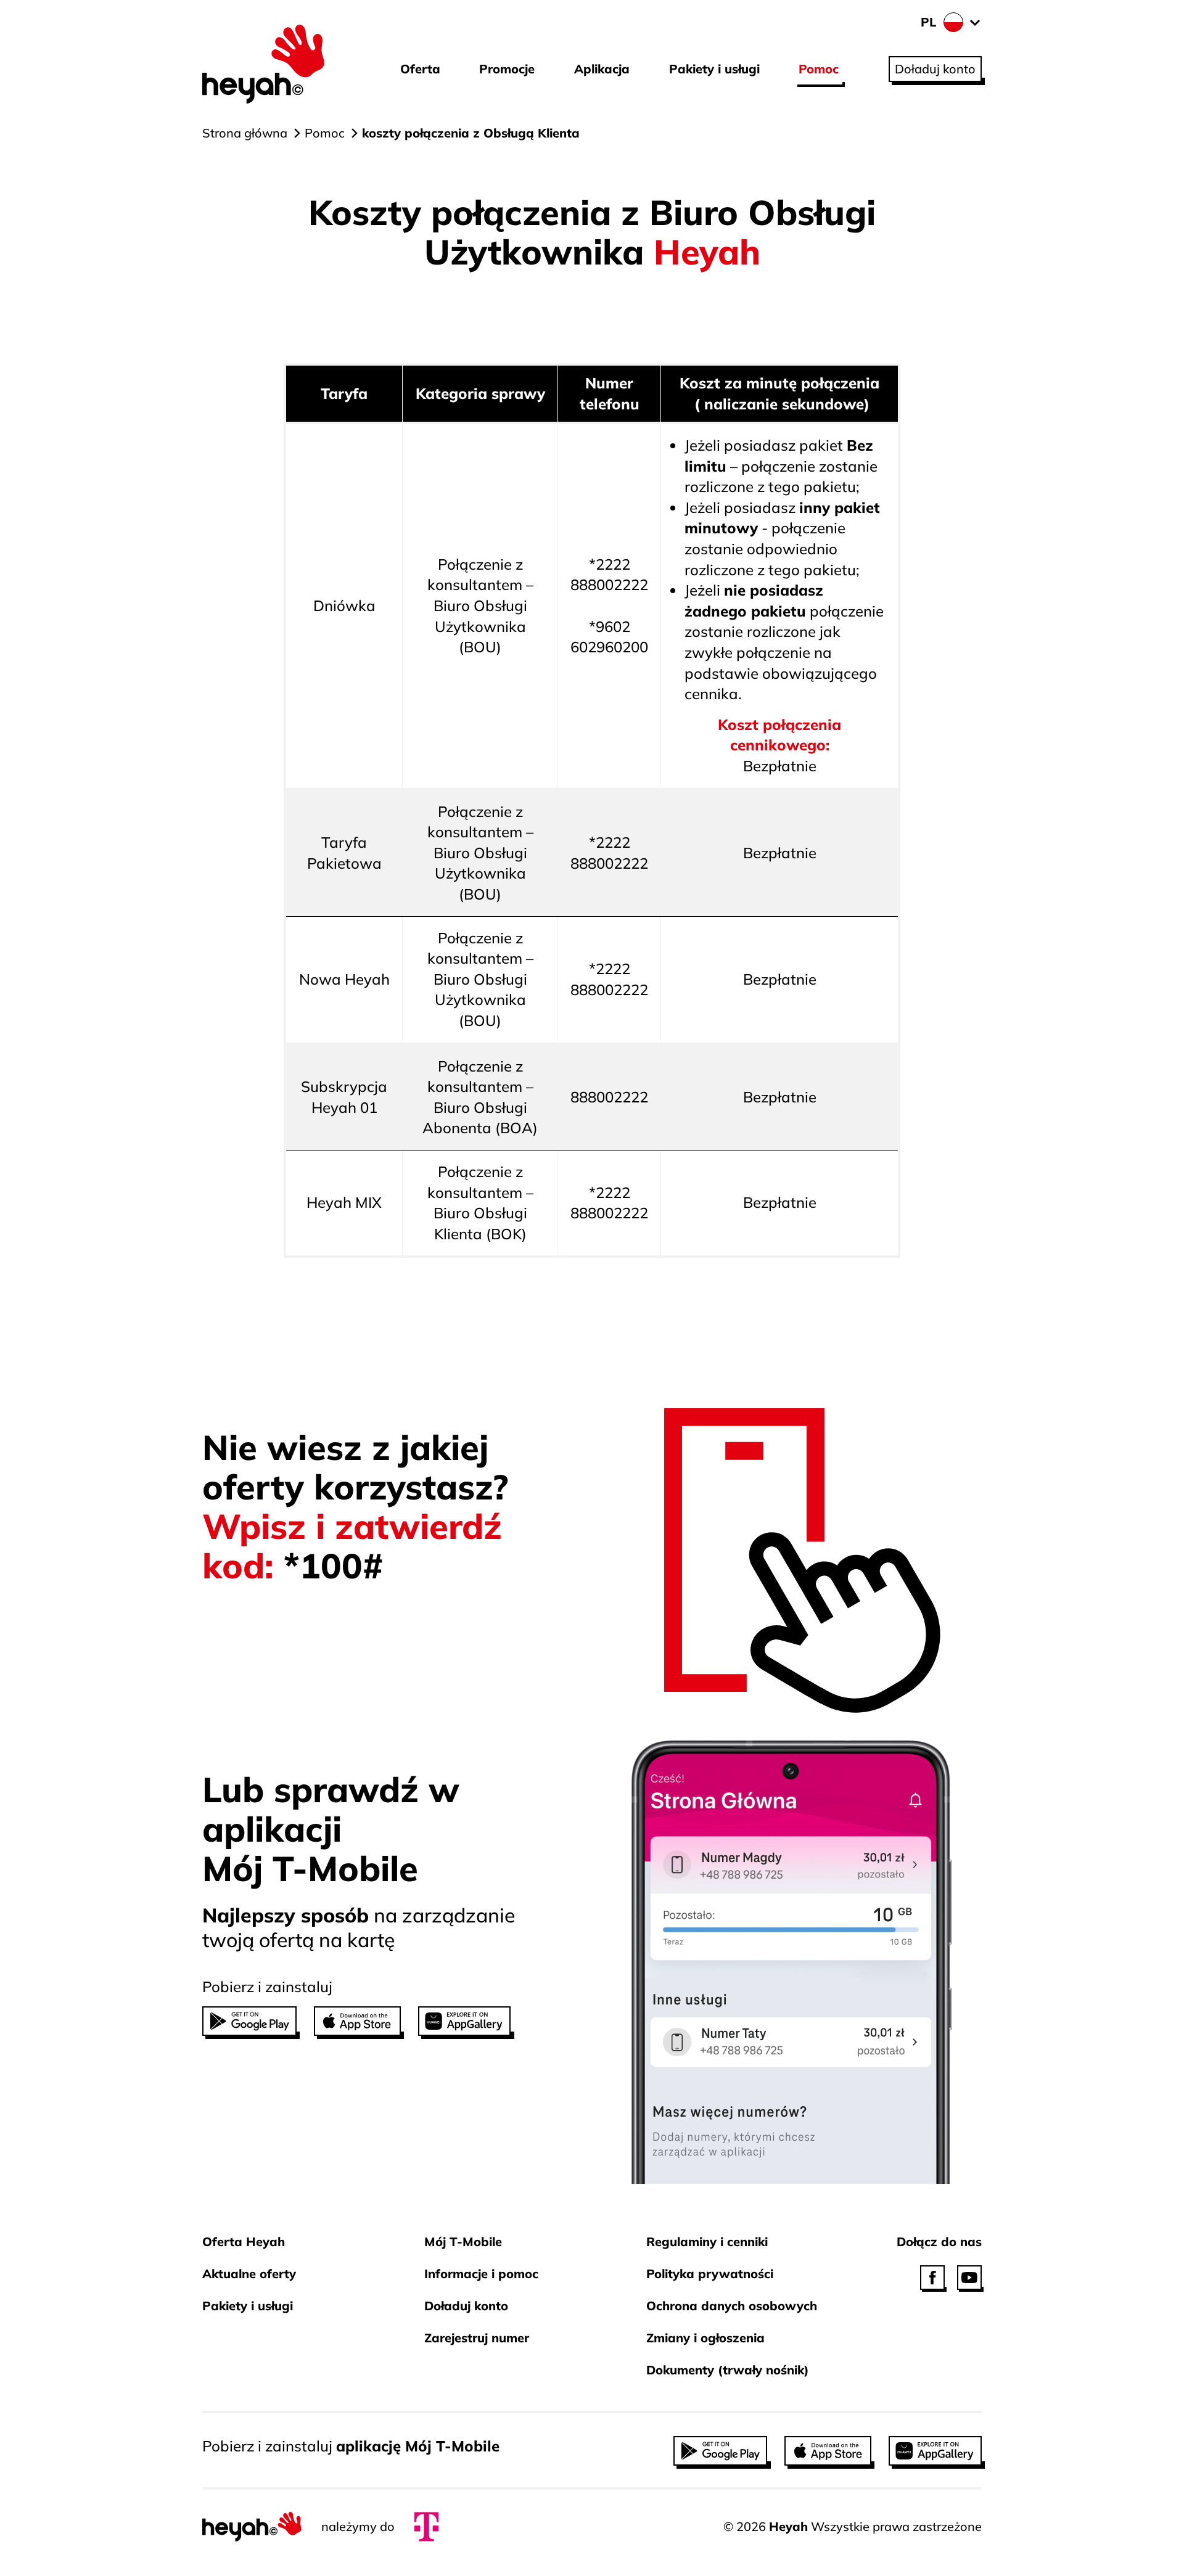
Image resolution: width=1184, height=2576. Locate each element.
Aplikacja (602, 69)
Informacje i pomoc (481, 2274)
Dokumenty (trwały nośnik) (728, 2370)
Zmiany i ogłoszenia (705, 2338)
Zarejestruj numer (477, 2338)
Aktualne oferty (249, 2274)
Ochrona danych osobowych (732, 2306)
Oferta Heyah (244, 2242)
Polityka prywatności (710, 2274)
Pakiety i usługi (714, 69)
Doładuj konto (466, 2306)
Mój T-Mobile (463, 2242)
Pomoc (819, 69)
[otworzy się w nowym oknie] (932, 2278)
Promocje (507, 69)
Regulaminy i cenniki (707, 2242)
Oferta (420, 69)
